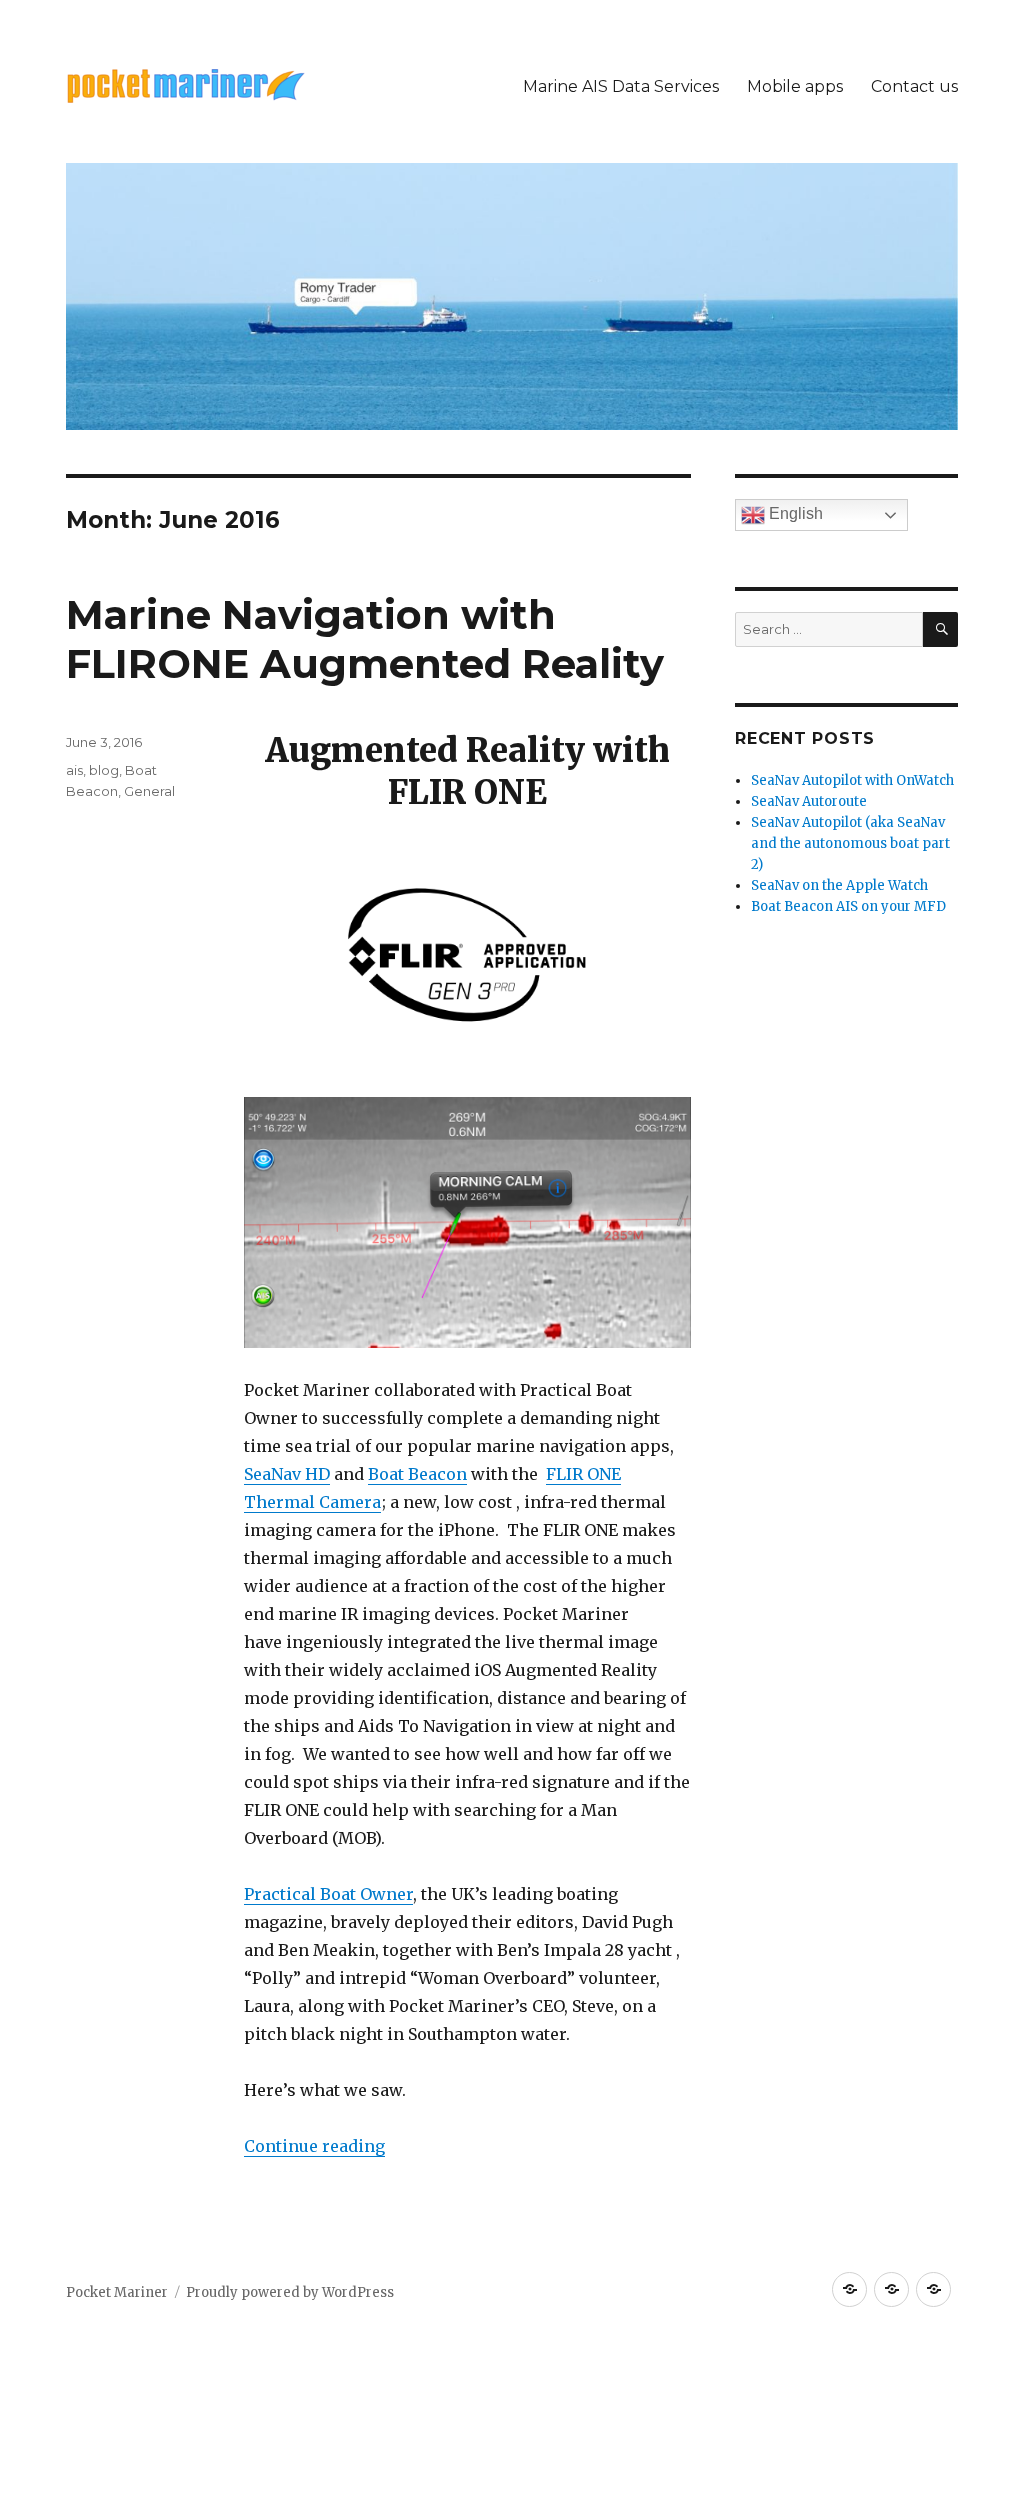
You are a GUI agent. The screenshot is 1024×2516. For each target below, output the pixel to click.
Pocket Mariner (117, 2292)
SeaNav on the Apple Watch (839, 885)
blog (104, 770)
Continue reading (314, 2146)
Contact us (914, 86)
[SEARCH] (940, 629)
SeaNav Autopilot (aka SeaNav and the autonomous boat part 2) (850, 843)
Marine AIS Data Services (621, 86)
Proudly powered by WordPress (290, 2292)
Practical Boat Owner (328, 1894)
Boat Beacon (417, 1474)
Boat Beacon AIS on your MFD (848, 906)
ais (74, 770)
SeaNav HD (287, 1474)
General (149, 791)
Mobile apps (795, 86)
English (794, 513)
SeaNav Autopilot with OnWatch (852, 780)
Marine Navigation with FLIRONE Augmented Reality (365, 639)
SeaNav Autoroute (809, 801)
